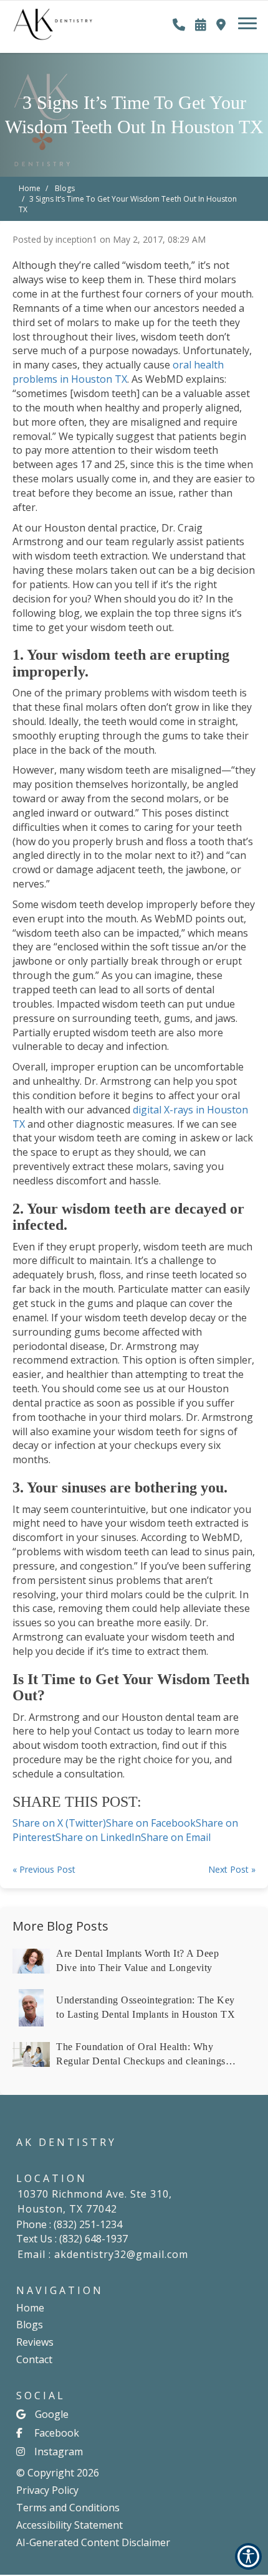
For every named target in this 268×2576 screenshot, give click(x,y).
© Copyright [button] (58, 2473)
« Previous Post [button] (44, 1869)
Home (30, 188)
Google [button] (52, 2414)
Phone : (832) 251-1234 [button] (69, 2224)
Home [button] (30, 2308)
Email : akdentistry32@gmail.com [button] (103, 2254)
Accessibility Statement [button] (69, 2525)
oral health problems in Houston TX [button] (118, 372)
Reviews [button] (35, 2342)
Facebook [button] (57, 2433)
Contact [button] (34, 2359)
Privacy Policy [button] (47, 2490)
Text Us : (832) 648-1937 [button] (72, 2239)
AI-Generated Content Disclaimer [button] (93, 2542)
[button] (53, 19)
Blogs (65, 188)
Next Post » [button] (232, 1869)
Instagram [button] (59, 2452)
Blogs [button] (30, 2325)
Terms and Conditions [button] (68, 2508)
